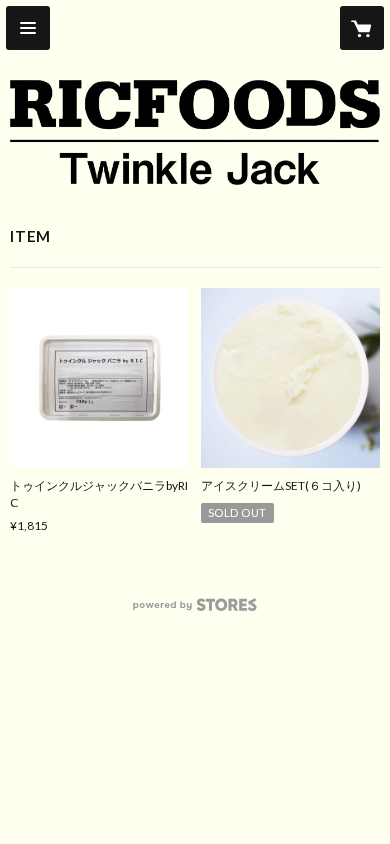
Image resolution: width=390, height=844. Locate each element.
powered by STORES (195, 610)
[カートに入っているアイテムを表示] (362, 28)
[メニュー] (28, 28)
